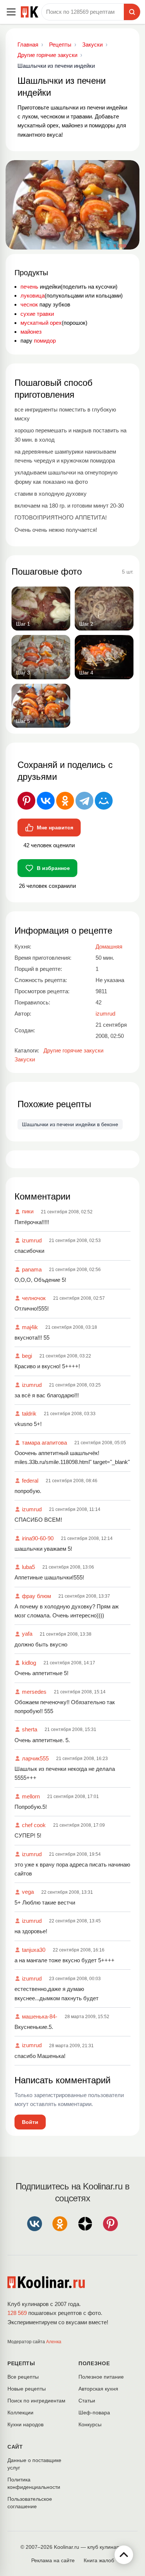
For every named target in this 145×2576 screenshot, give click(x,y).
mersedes (34, 1692)
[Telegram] (84, 801)
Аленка (54, 2342)
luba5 (28, 1567)
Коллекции (20, 2413)
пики (28, 1211)
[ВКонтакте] (46, 801)
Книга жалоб (99, 2560)
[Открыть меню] (11, 12)
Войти (30, 2122)
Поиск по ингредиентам (36, 2401)
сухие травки (37, 314)
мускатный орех (41, 323)
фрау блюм (36, 1596)
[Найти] (132, 12)
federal (30, 1481)
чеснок (29, 304)
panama (32, 1269)
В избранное (53, 868)
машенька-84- (40, 2016)
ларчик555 (35, 1758)
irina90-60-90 (38, 1538)
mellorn (31, 1796)
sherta (30, 1729)
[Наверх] (124, 2555)
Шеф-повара (94, 2413)
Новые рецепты (27, 2389)
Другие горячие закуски (73, 1050)
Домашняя (109, 946)
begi (27, 1356)
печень (29, 287)
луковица (33, 296)
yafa (27, 1634)
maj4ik (30, 1327)
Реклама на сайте (53, 2560)
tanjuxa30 (34, 1950)
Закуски (25, 1059)
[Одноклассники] (65, 801)
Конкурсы (90, 2424)
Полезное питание (101, 2377)
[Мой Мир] (104, 801)
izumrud (32, 1240)
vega (28, 1892)
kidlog (29, 1663)
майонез (31, 332)
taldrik (29, 1414)
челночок (34, 1298)
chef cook (34, 1825)
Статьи (87, 2401)
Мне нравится (55, 828)
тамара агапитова (44, 1443)
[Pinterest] (26, 801)
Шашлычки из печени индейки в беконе (70, 1124)
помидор (45, 341)
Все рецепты (23, 2377)
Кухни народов (25, 2424)
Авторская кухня (98, 2389)
